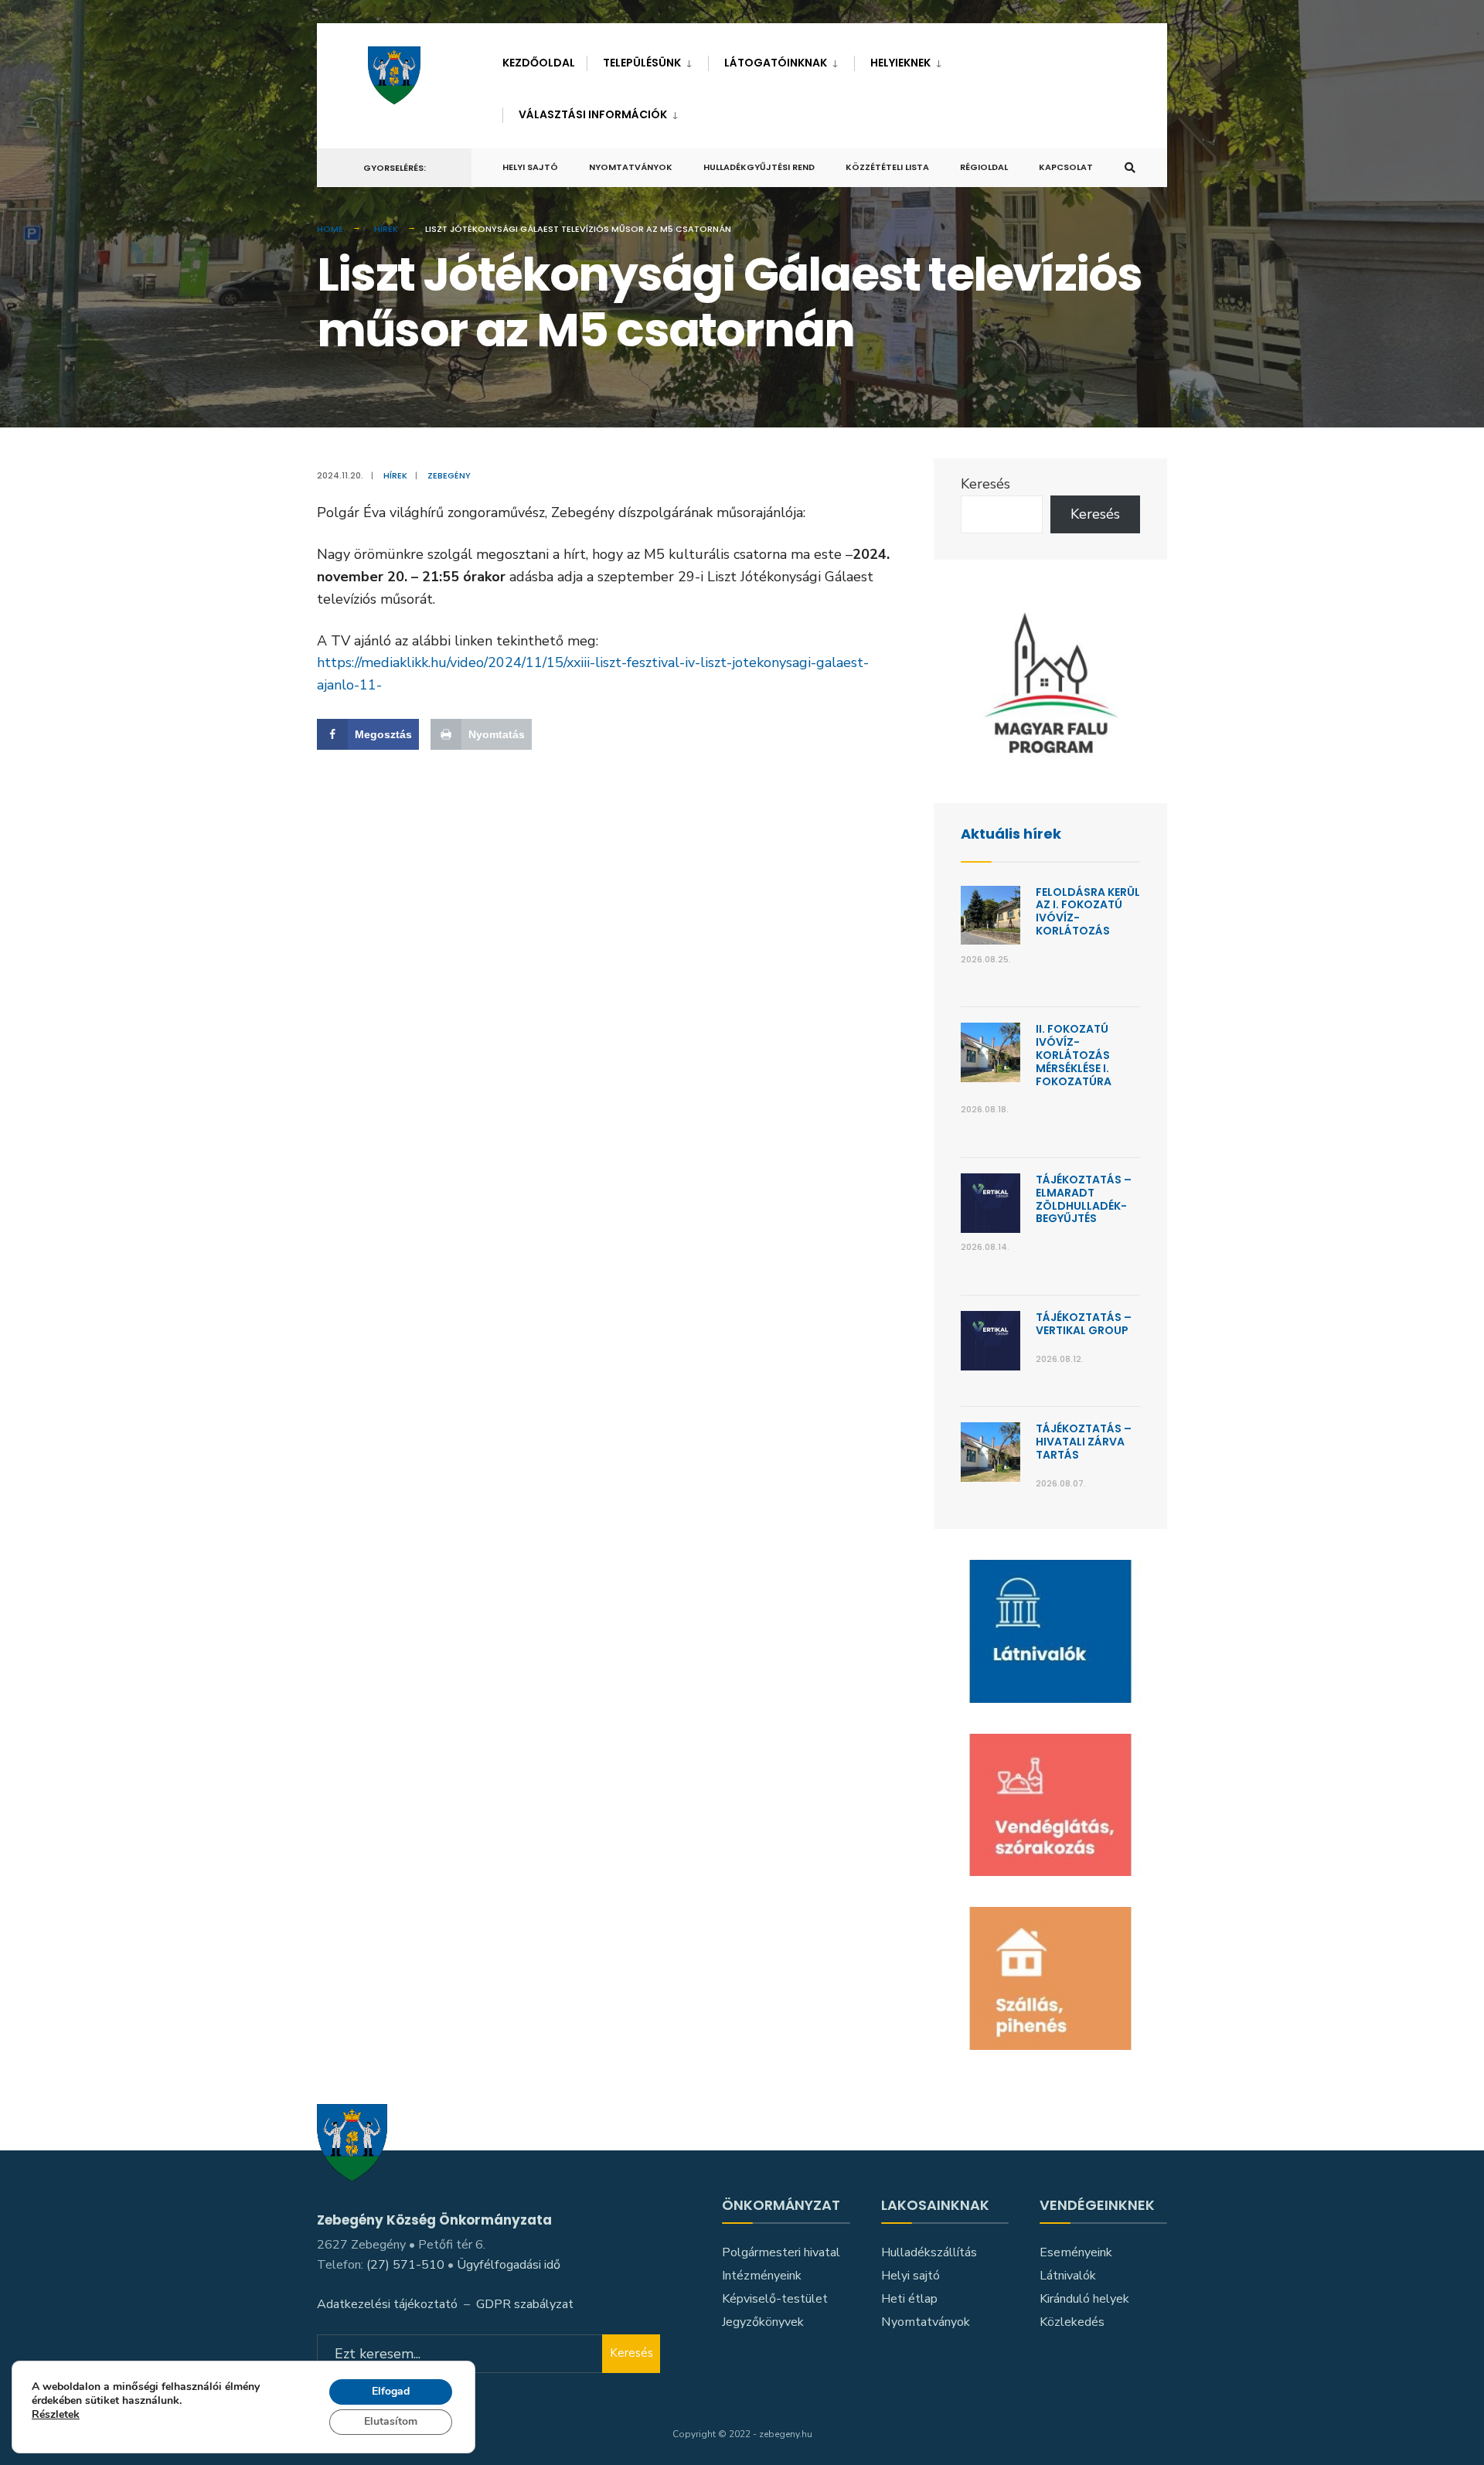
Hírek (386, 229)
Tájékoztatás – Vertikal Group (1084, 1324)
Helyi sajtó (530, 167)
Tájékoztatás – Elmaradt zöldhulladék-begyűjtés (1084, 1199)
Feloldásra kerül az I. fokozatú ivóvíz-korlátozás (1088, 911)
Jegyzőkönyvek (763, 2322)
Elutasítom (391, 2421)
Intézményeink (762, 2276)
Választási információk (593, 114)
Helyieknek (900, 63)
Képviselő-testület (775, 2299)
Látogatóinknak (776, 63)
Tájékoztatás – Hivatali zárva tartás (1084, 1442)
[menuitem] (647, 60)
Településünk (642, 63)
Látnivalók (1068, 2276)
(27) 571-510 (405, 2265)
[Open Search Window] (1130, 168)
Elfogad (391, 2391)
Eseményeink (1076, 2252)
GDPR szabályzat (525, 2304)
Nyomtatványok (631, 167)
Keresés (985, 484)
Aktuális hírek (1011, 834)
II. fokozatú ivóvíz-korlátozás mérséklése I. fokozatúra (1074, 1055)
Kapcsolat (1066, 167)
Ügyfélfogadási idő (509, 2265)
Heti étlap (909, 2299)
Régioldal (984, 167)
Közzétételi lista (887, 167)
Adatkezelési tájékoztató (387, 2304)
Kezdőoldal (539, 63)
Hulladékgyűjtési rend (759, 167)
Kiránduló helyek (1084, 2299)
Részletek (56, 2416)
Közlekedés (1072, 2322)
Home (330, 229)
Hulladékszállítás (929, 2252)
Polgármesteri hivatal (781, 2252)
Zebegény (449, 475)
